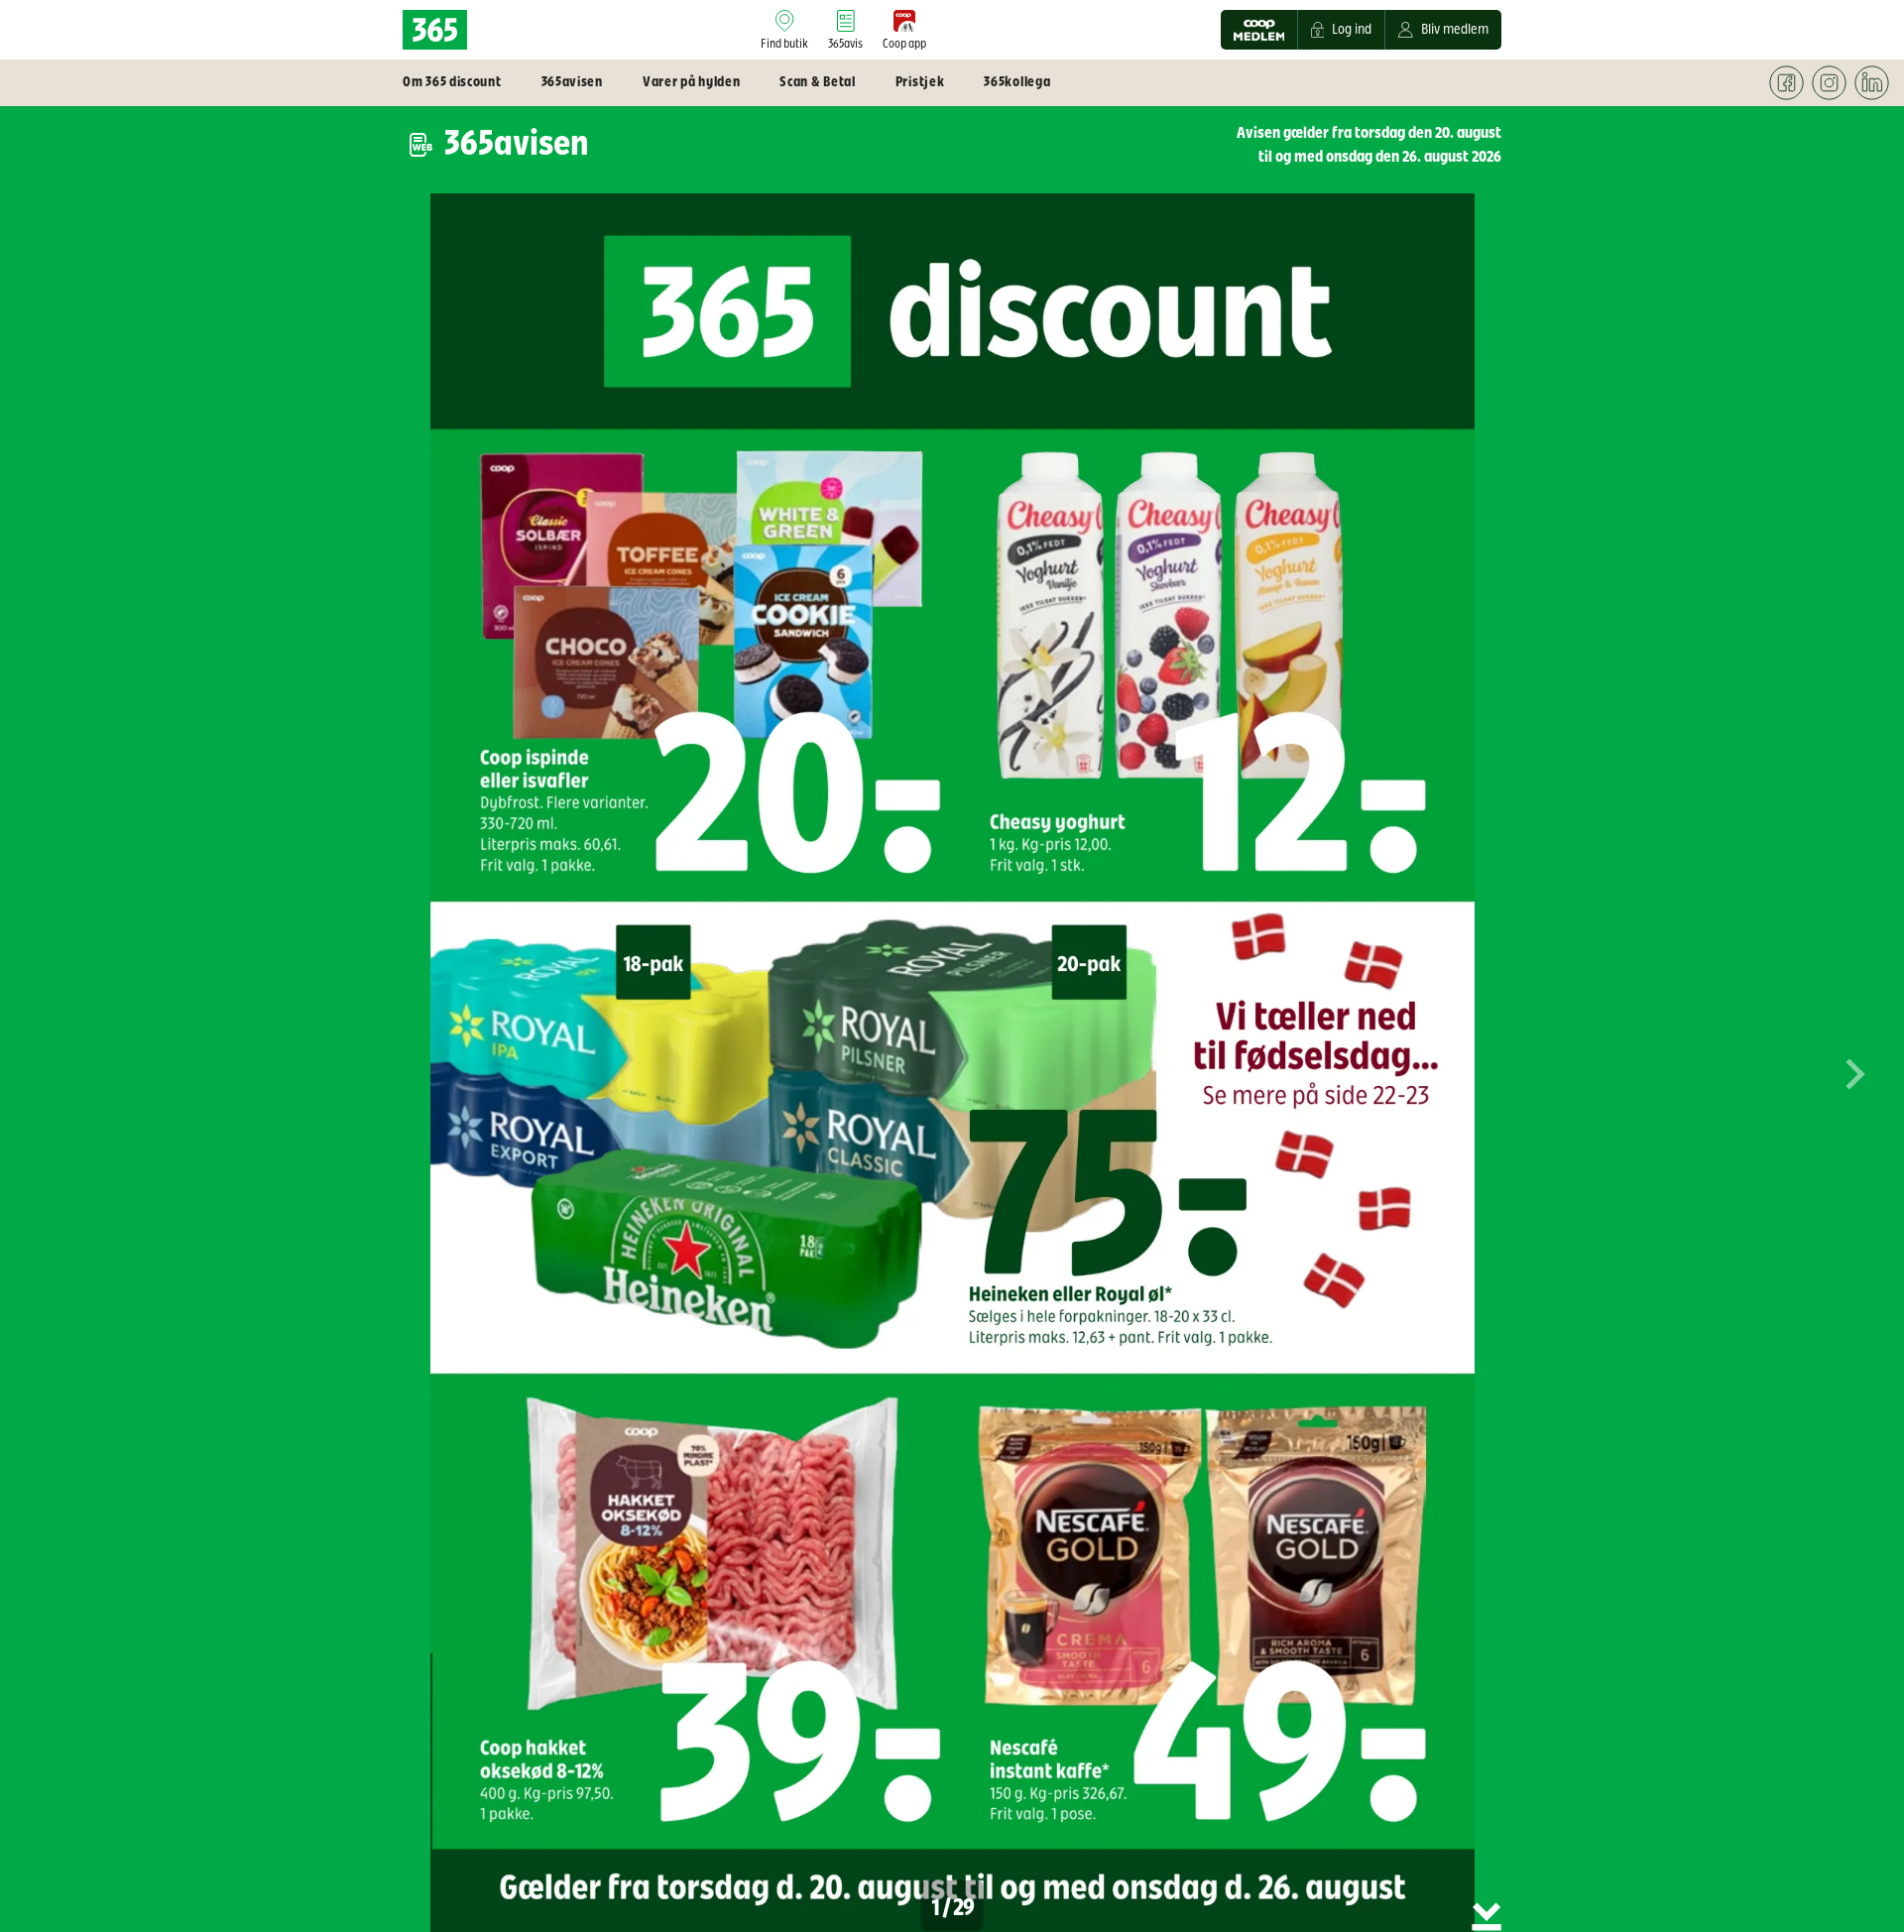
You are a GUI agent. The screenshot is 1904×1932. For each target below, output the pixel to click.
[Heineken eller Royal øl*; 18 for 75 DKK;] (879, 1142)
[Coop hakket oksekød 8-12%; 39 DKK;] (712, 1611)
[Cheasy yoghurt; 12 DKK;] (1208, 654)
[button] (1854, 1088)
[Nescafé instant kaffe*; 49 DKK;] (1208, 1611)
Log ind (1352, 30)
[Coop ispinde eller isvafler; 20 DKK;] (712, 654)
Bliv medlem (1455, 30)
